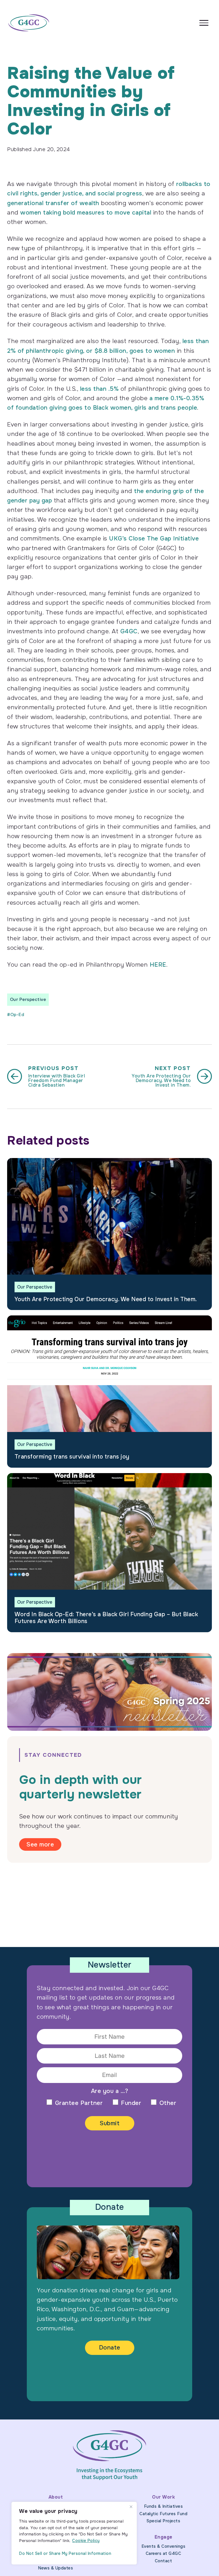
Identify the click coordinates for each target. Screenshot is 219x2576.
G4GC (129, 631)
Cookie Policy (86, 2541)
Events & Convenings (164, 2546)
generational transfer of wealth (53, 203)
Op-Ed (17, 1015)
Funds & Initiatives (164, 2506)
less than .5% (100, 389)
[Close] (131, 2507)
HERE (158, 965)
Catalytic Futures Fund (163, 2514)
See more (40, 1844)
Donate (110, 2347)
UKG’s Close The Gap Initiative (154, 538)
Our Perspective (28, 999)
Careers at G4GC (164, 2553)
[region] (74, 2533)
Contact (164, 2561)
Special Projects (163, 2521)
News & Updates (55, 2568)
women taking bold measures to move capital (86, 213)
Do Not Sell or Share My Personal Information (65, 2553)
